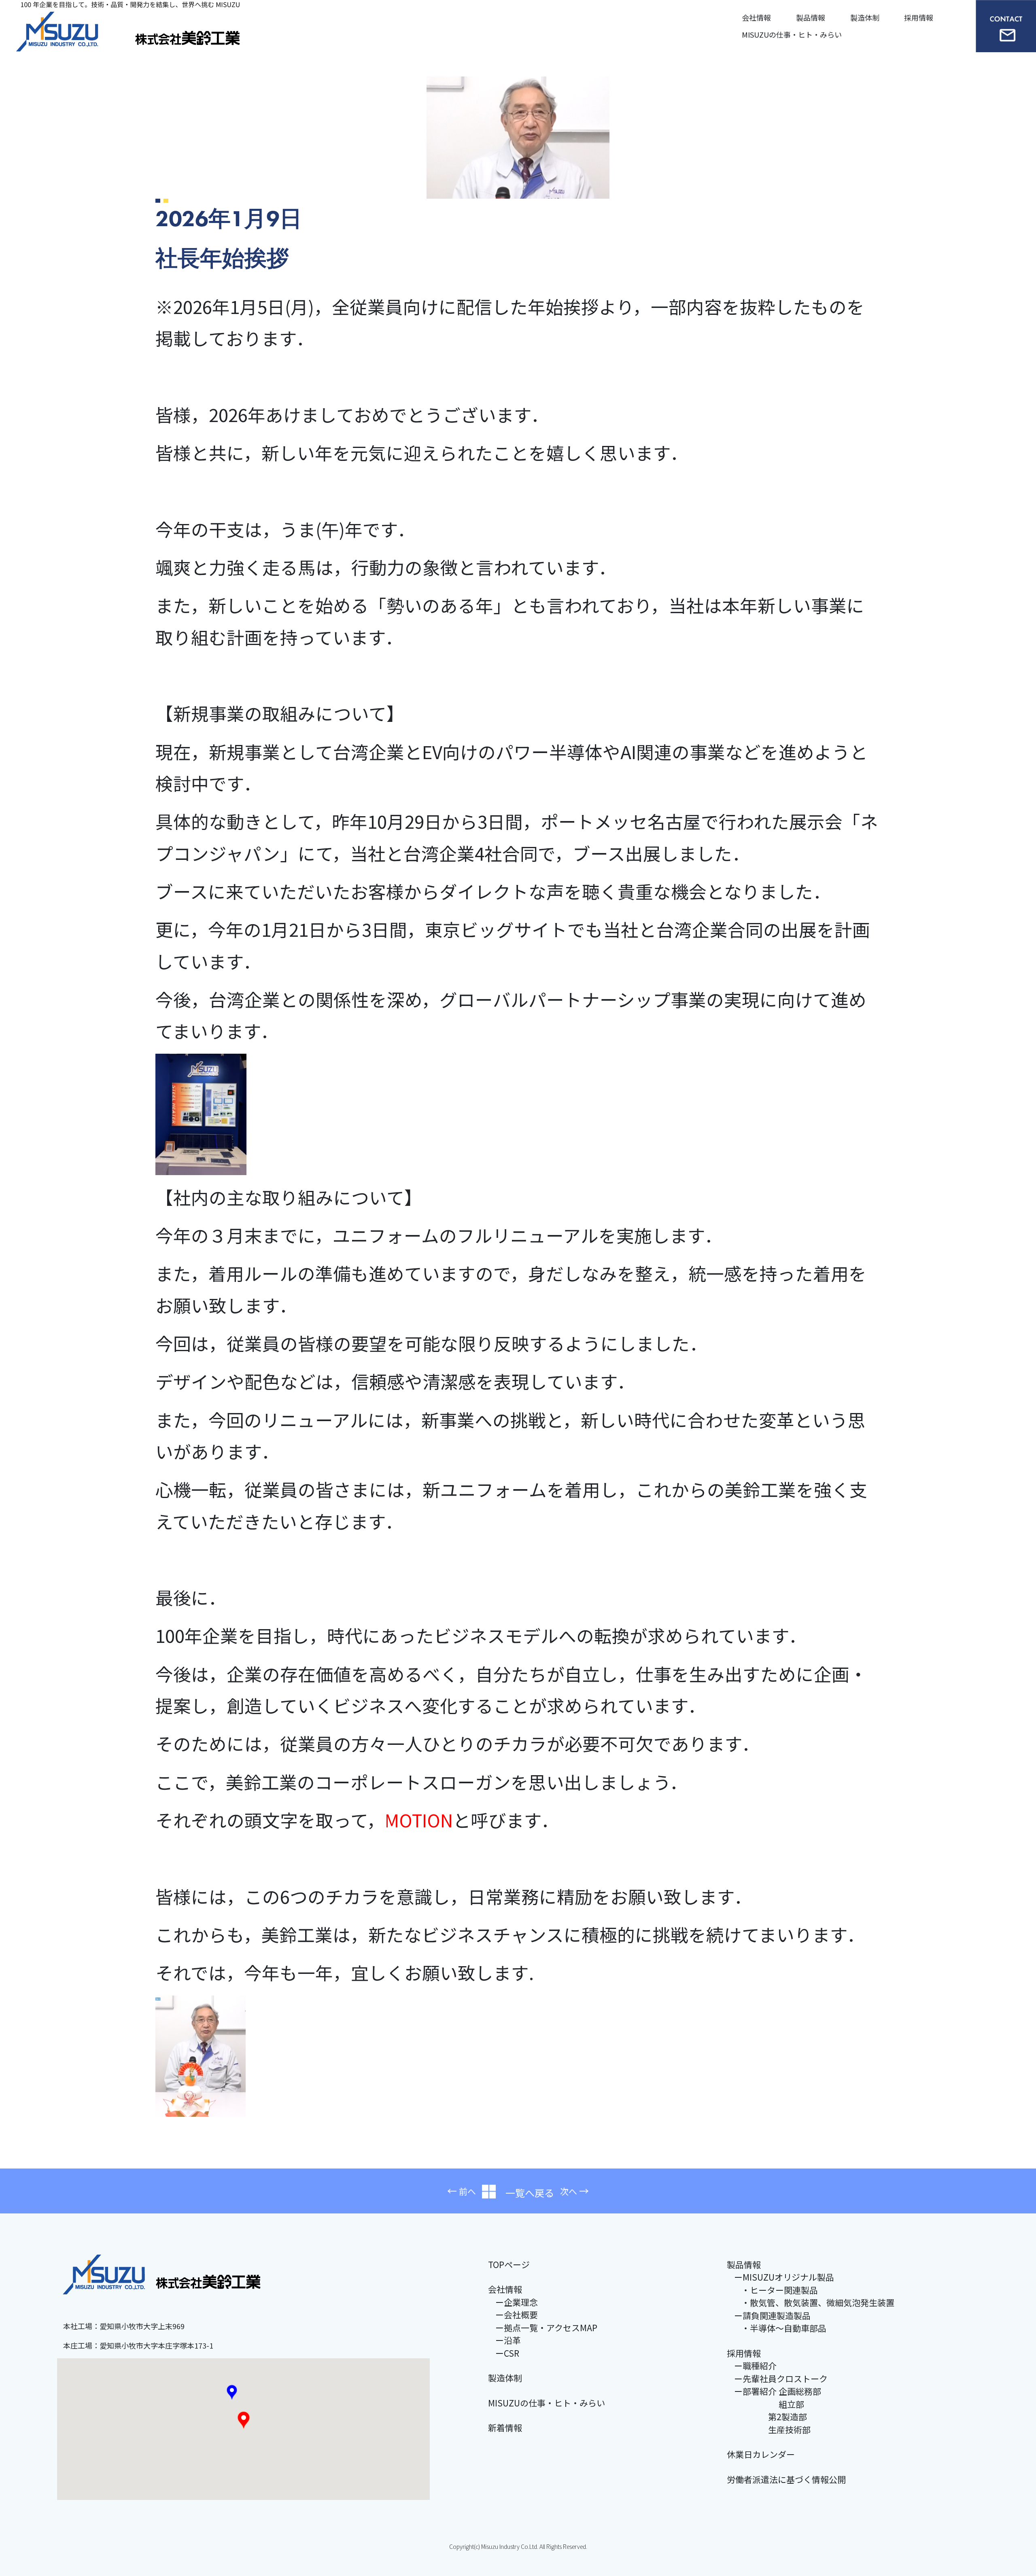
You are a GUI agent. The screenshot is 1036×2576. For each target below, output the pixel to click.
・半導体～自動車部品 (784, 2328)
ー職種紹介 (755, 2366)
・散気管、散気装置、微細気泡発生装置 (818, 2302)
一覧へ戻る (525, 2193)
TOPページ (509, 2264)
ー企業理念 (517, 2302)
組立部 (769, 2404)
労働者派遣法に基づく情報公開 (786, 2479)
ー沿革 (508, 2340)
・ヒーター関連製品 (780, 2290)
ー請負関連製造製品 (772, 2315)
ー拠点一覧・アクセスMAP (546, 2328)
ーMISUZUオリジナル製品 (784, 2277)
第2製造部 (771, 2417)
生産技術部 (772, 2430)
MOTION (419, 1820)
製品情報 (811, 17)
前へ (467, 2191)
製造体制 (865, 17)
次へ (569, 2191)
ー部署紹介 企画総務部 (778, 2391)
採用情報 (919, 17)
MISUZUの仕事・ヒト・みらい (792, 34)
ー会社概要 (517, 2315)
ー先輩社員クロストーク (781, 2379)
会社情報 (756, 17)
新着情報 (505, 2427)
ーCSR (507, 2353)
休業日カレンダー (761, 2454)
